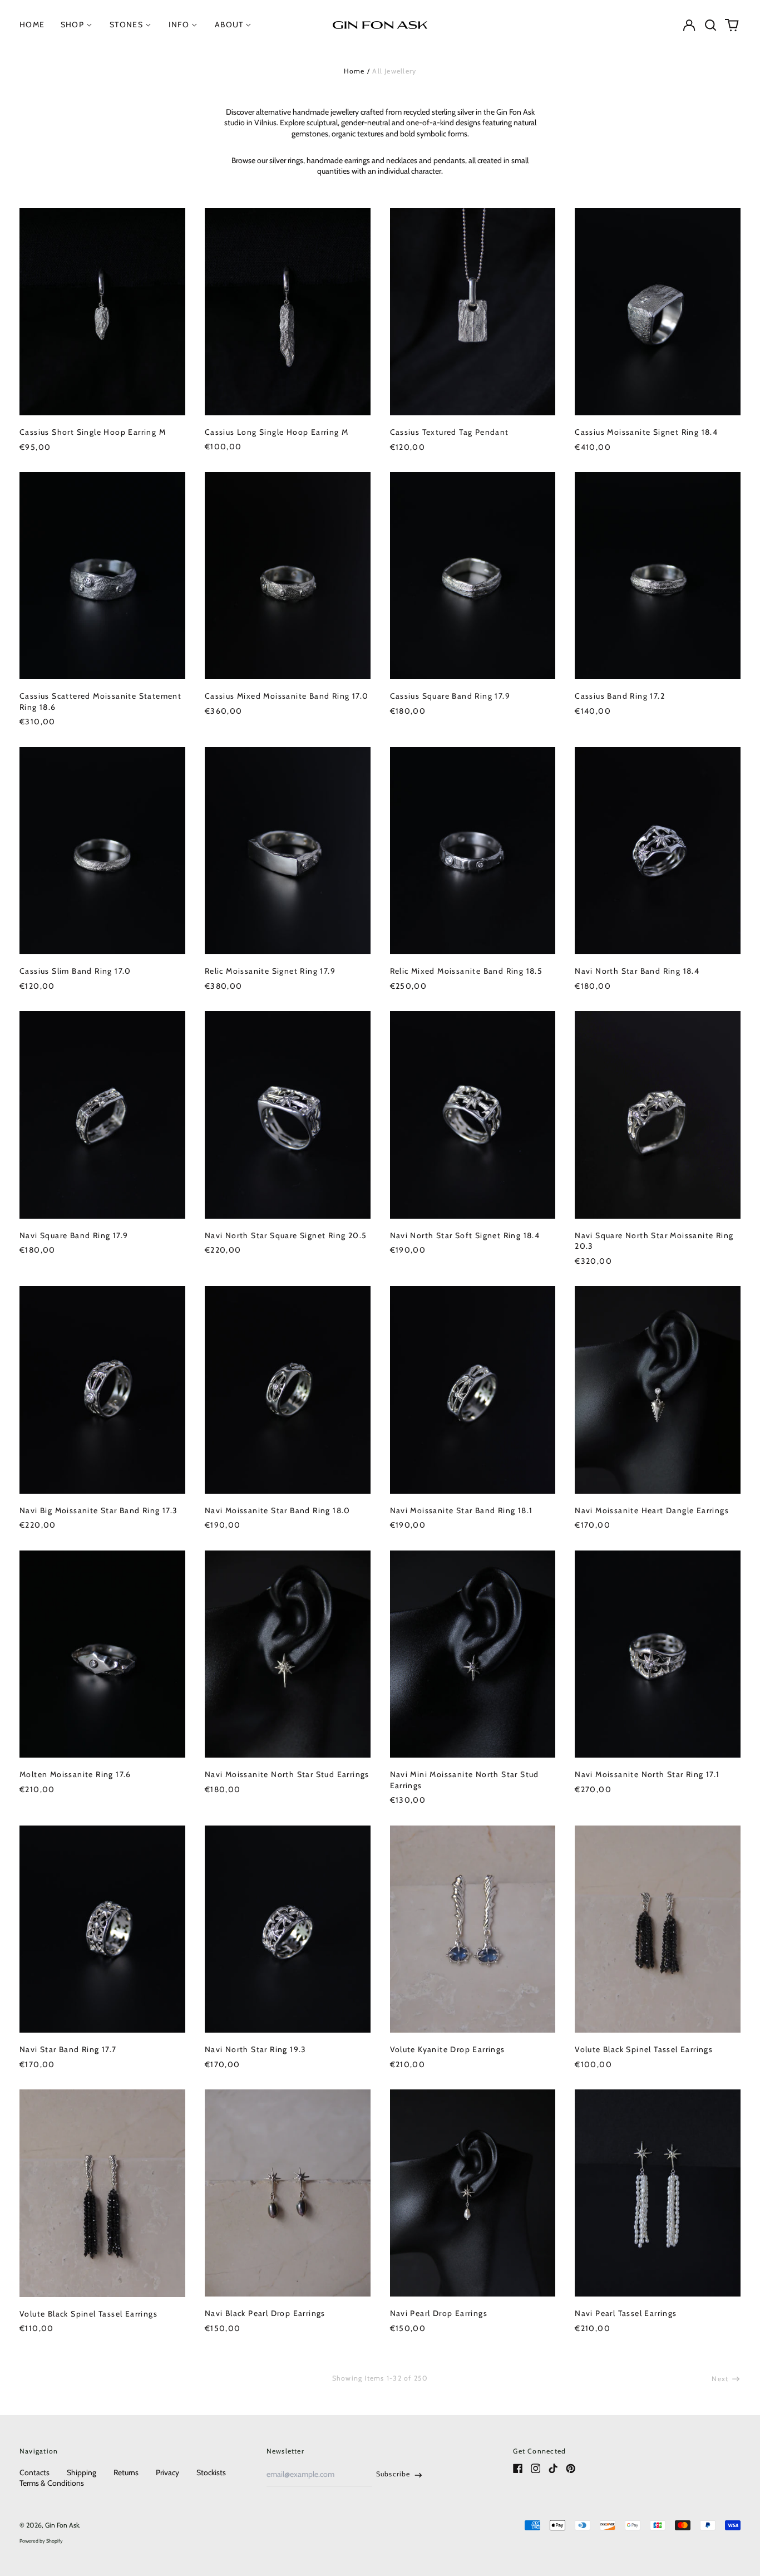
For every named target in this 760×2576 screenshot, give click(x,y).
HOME (32, 24)
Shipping (82, 2472)
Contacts (34, 2472)
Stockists (211, 2472)
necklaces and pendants (426, 160)
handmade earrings (338, 160)
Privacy (167, 2472)
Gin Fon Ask (62, 2525)
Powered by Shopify (41, 2541)
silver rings (286, 160)
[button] (710, 25)
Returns (126, 2472)
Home (354, 71)
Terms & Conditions (52, 2483)
